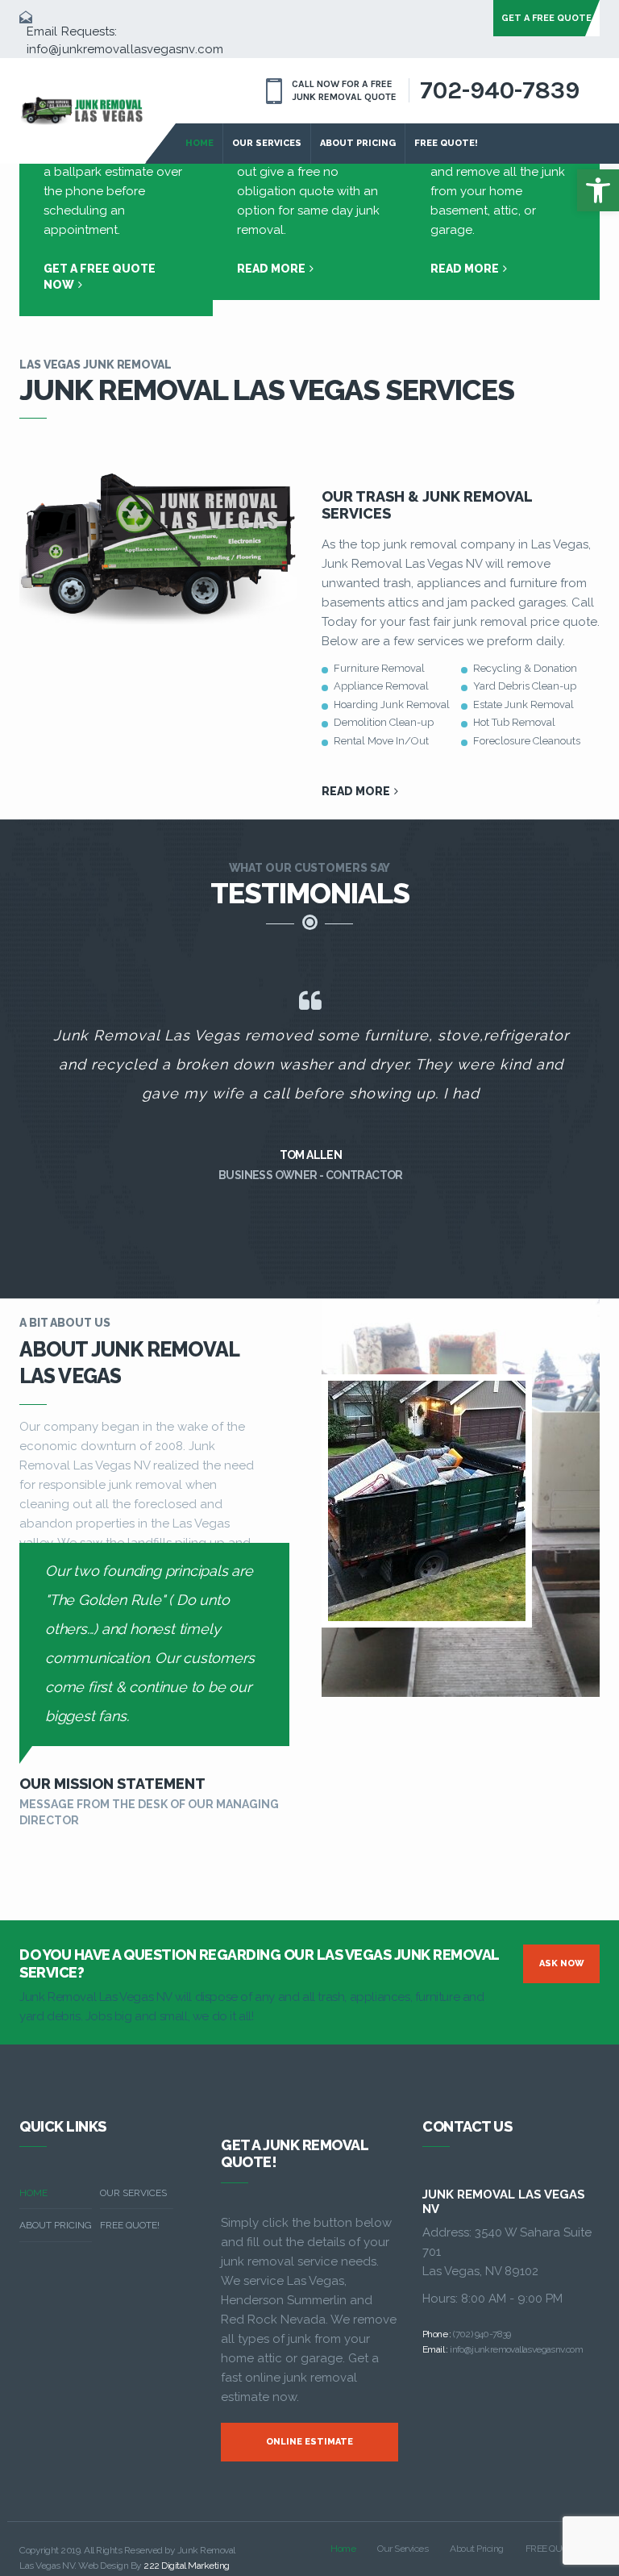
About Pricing (358, 143)
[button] (598, 190)
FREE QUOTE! (446, 143)
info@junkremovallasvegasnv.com (125, 49)
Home (199, 143)
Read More (272, 269)
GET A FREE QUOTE (546, 18)
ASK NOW (562, 1963)
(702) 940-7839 (482, 2334)
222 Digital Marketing (187, 2566)
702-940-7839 (500, 90)
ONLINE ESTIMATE (309, 2442)
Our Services (267, 143)
